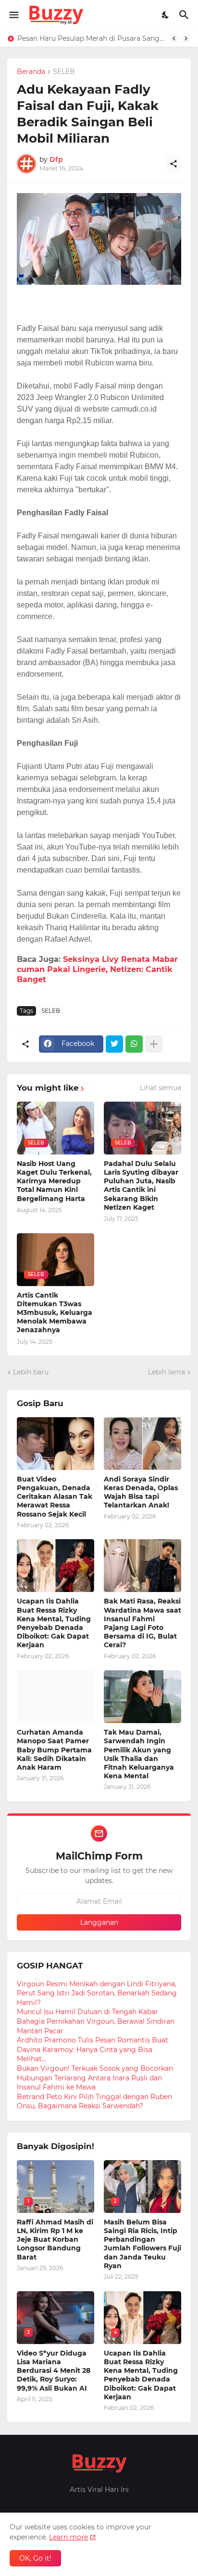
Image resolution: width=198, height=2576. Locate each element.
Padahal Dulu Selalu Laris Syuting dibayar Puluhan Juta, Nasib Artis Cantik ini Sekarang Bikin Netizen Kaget (141, 1185)
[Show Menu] (13, 15)
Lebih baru (31, 1372)
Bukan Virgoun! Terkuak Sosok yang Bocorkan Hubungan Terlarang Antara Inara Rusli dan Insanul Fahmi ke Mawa (95, 2078)
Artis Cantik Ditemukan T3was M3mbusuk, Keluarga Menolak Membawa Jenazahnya (55, 1313)
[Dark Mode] (166, 15)
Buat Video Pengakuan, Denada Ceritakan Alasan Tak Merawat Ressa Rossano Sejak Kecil (55, 1497)
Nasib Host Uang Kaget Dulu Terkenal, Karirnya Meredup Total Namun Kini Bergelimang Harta (54, 1181)
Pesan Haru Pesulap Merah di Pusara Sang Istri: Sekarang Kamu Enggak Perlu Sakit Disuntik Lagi (91, 38)
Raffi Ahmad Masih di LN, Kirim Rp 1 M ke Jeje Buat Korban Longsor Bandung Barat (55, 2240)
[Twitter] (114, 1044)
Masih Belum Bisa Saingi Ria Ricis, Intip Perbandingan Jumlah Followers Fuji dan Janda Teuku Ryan (142, 2244)
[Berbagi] (173, 164)
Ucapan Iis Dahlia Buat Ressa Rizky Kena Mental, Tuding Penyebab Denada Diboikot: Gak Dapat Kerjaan (54, 1623)
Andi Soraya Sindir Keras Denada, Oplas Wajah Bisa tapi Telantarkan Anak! (141, 1492)
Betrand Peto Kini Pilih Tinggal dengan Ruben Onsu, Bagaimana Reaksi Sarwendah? (94, 2102)
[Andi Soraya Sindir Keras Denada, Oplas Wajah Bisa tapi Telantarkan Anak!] (142, 1444)
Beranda (31, 72)
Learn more (68, 2537)
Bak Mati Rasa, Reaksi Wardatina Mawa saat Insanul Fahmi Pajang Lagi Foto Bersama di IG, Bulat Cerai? (142, 1623)
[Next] (186, 38)
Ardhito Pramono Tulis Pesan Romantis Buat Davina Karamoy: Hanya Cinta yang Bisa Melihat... (93, 2049)
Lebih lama (167, 1372)
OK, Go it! (35, 2558)
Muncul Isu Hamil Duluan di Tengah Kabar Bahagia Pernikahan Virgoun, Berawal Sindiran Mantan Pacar (96, 2021)
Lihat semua (161, 1088)
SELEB (64, 72)
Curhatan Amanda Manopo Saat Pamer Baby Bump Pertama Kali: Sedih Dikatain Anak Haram (54, 1750)
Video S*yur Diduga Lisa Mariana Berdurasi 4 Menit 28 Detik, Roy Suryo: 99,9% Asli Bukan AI (54, 2371)
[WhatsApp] (134, 1044)
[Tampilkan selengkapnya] (154, 1044)
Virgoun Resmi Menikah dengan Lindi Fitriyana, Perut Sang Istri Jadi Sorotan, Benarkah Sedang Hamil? (97, 1993)
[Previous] (174, 38)
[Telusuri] (185, 15)
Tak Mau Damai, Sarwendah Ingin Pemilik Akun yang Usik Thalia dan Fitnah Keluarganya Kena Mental (139, 1754)
